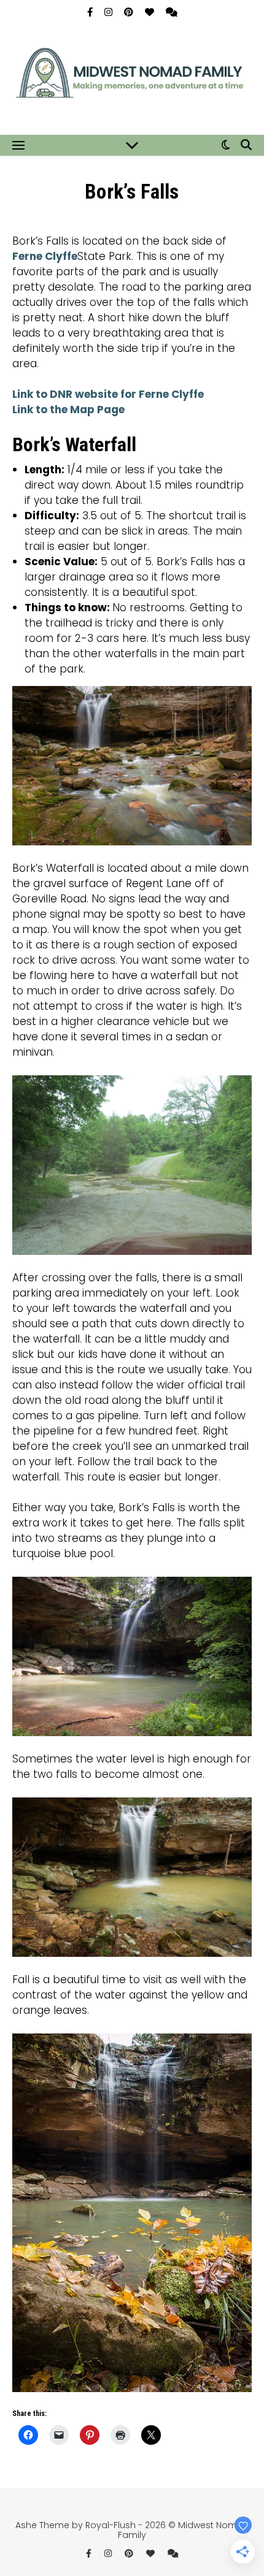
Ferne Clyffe (45, 256)
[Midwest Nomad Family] (132, 78)
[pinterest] (130, 12)
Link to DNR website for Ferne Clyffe (108, 394)
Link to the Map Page (68, 410)
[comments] (172, 12)
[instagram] (110, 12)
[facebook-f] (91, 12)
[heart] (151, 12)
